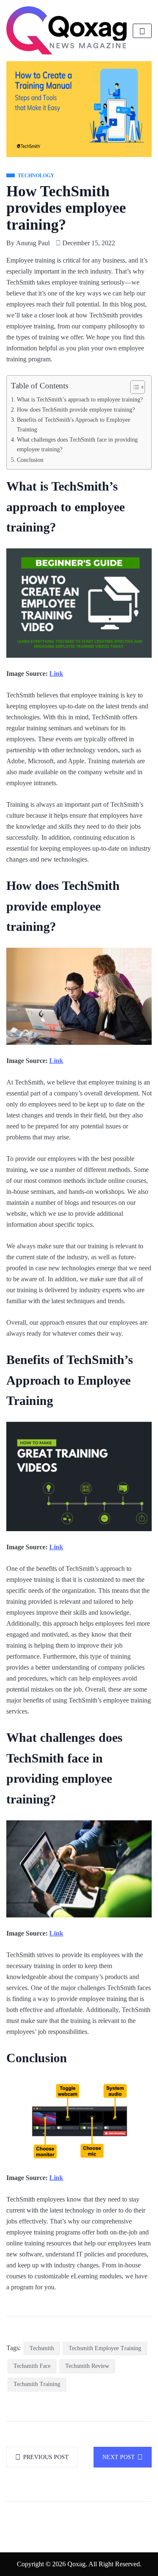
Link (56, 674)
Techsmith (42, 2348)
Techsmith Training (37, 2384)
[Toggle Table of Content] (133, 387)
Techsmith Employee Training (105, 2348)
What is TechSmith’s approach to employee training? (80, 399)
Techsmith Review (87, 2366)
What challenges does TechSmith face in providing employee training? (77, 444)
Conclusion (30, 460)
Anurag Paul (33, 243)
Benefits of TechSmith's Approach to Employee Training (74, 424)
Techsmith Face (32, 2366)
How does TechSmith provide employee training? (76, 409)
